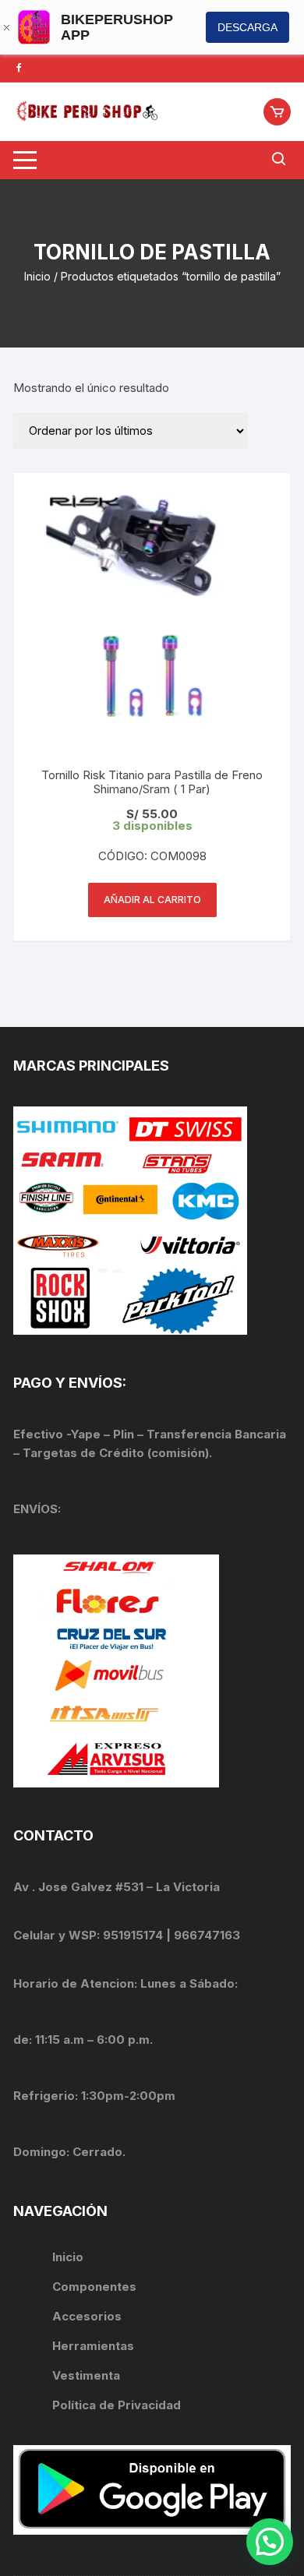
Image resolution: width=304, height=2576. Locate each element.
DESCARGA (247, 27)
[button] (270, 2542)
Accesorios (87, 2316)
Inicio (37, 276)
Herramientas (95, 2346)
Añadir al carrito (152, 900)
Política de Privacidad (117, 2405)
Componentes (94, 2287)
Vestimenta (86, 2375)
